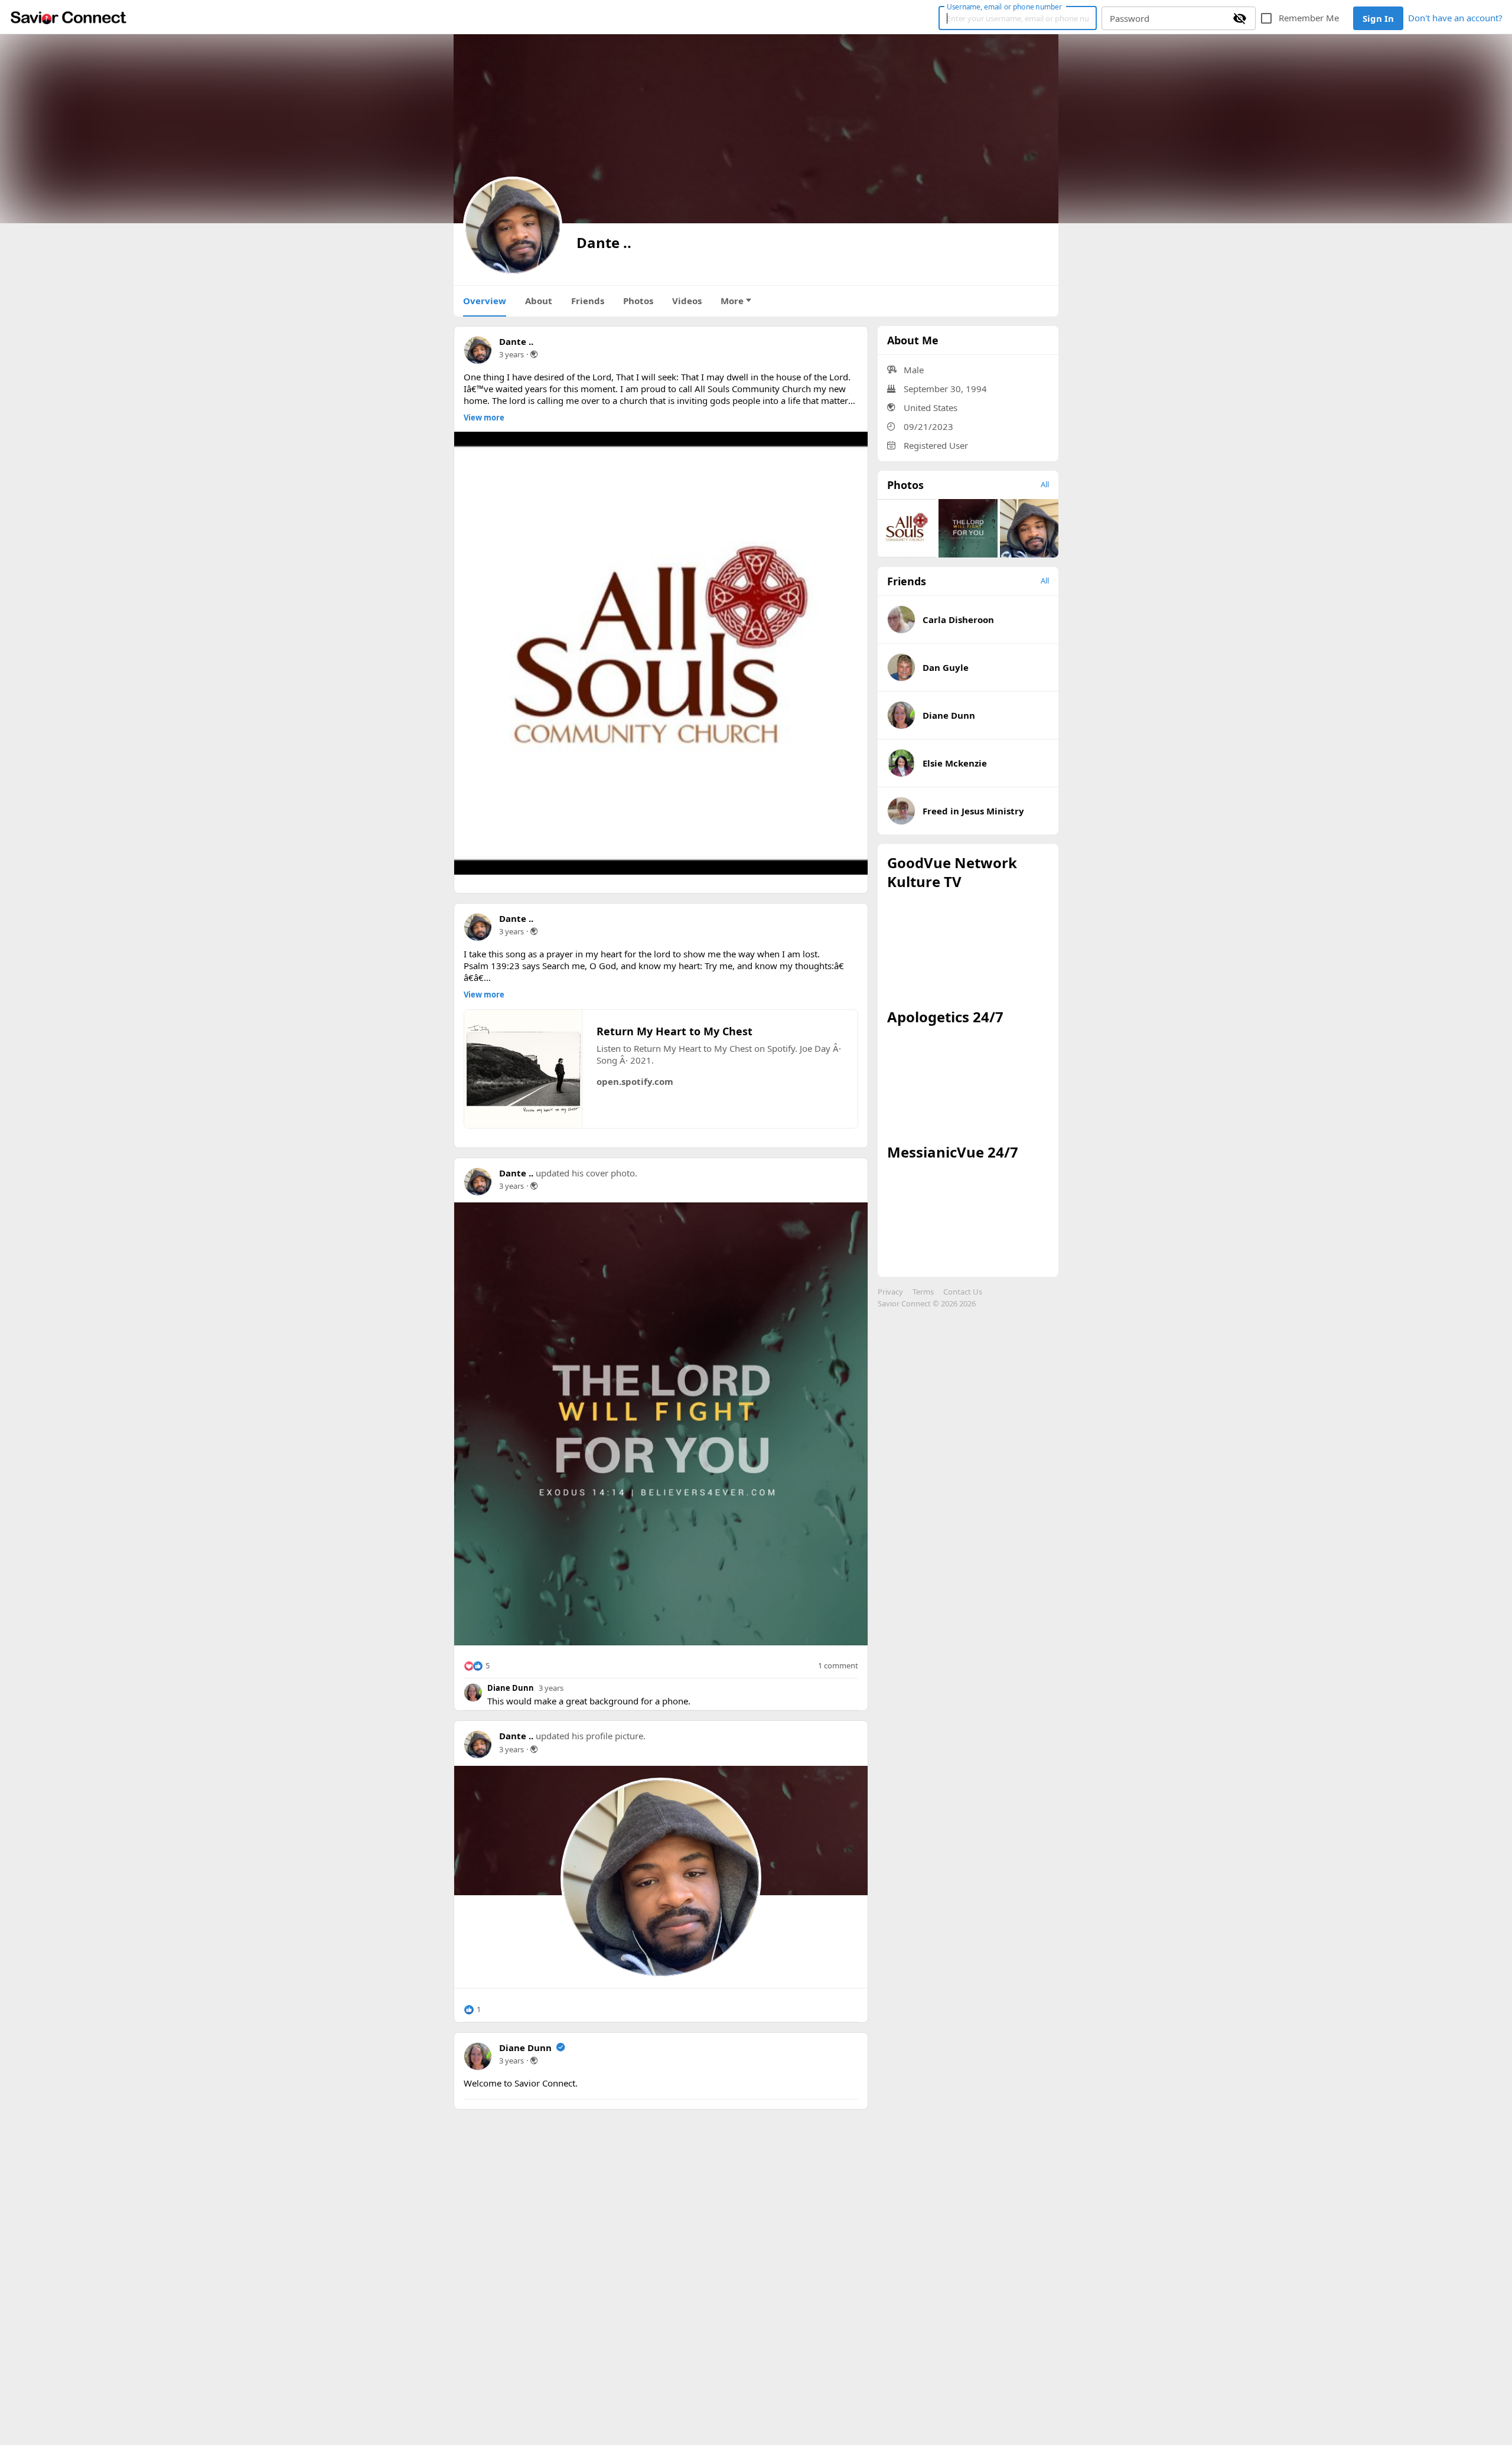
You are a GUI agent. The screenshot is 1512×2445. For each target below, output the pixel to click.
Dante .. (516, 341)
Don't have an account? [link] (1455, 18)
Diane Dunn (511, 1688)
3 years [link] (511, 354)
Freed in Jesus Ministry (973, 811)
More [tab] (732, 301)
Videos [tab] (687, 301)
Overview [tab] (485, 301)
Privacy (890, 1292)
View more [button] (484, 418)
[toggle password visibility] (1240, 18)
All (1045, 484)
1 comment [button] (838, 1666)
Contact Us (963, 1292)
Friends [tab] (588, 301)
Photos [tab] (638, 301)
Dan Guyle (946, 667)
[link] (69, 17)
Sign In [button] (1378, 18)
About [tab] (539, 301)
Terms (923, 1292)
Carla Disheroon (958, 620)
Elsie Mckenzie (955, 763)
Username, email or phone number (1004, 6)
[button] (477, 1666)
